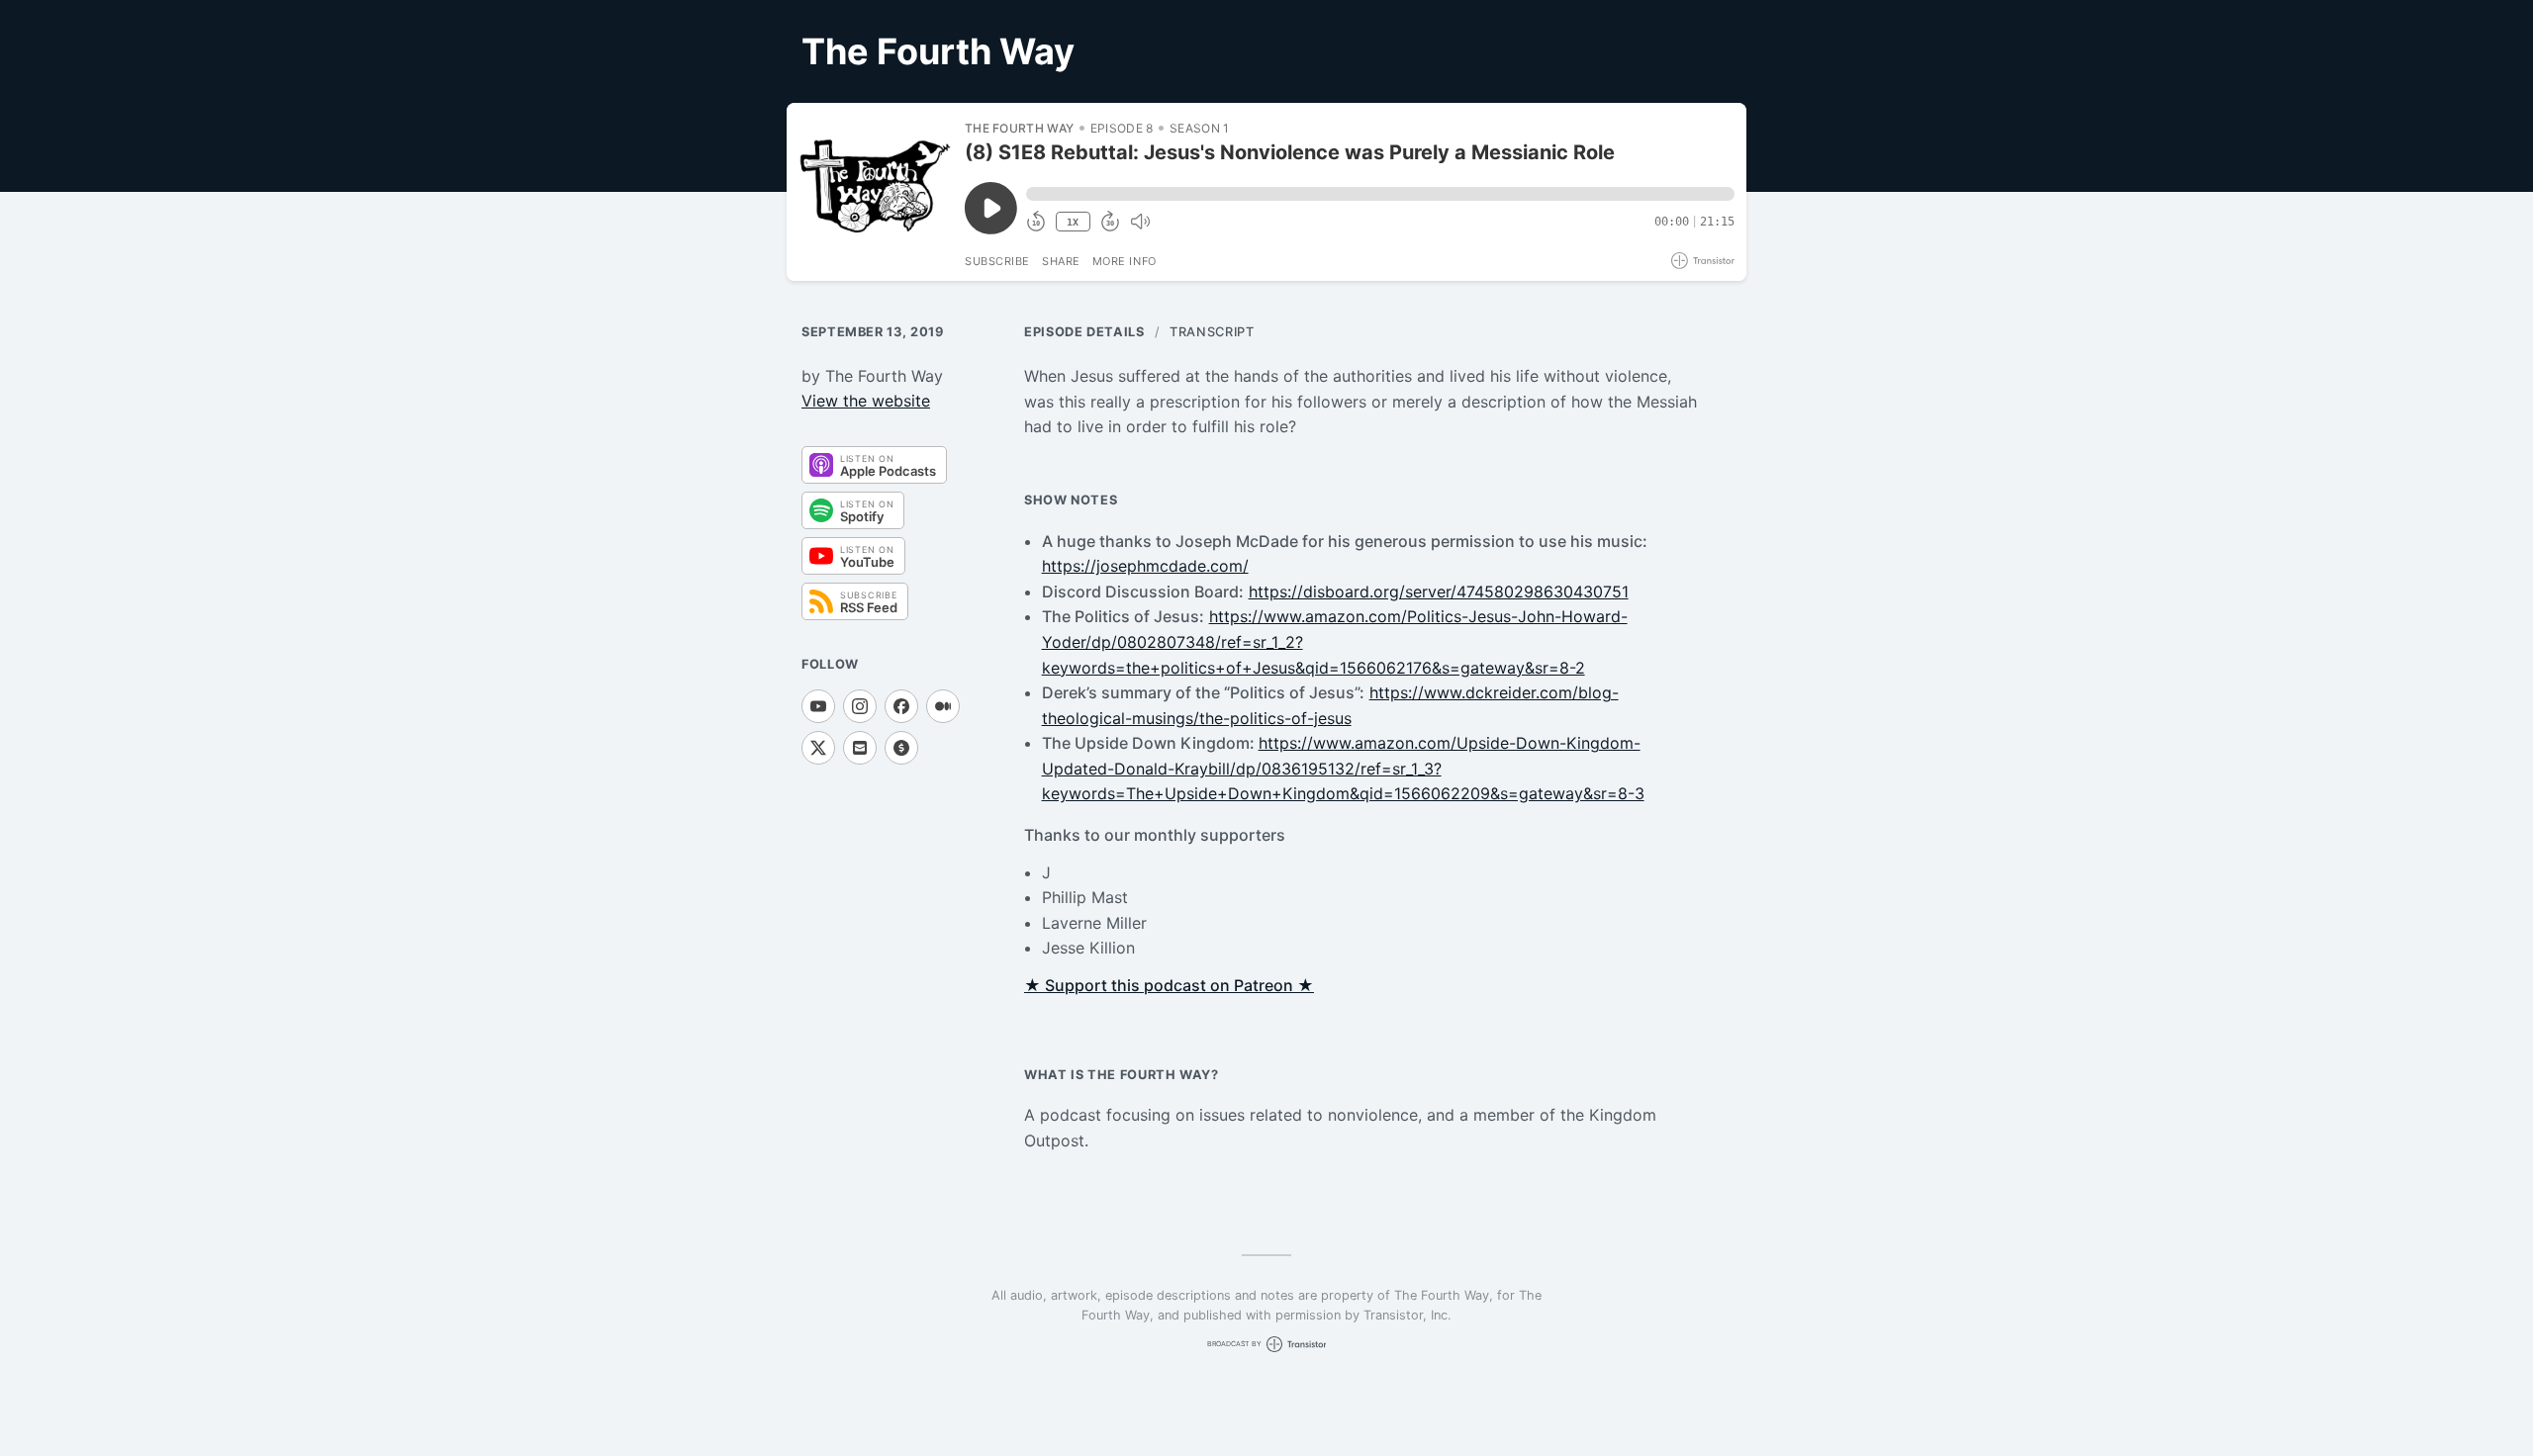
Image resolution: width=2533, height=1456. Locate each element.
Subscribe (997, 261)
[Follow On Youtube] (818, 706)
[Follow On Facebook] (901, 706)
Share (1061, 261)
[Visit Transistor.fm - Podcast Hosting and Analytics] (1703, 261)
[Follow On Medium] (943, 706)
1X (1073, 222)
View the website (866, 401)
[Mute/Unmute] (1140, 222)
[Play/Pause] (875, 192)
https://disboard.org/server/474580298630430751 (1439, 591)
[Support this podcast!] (901, 748)
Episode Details (1084, 332)
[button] (1380, 194)
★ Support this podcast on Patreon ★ (1169, 985)
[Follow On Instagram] (860, 706)
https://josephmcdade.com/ (1145, 566)
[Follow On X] (818, 748)
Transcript (1212, 332)
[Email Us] (860, 748)
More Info (1125, 261)
